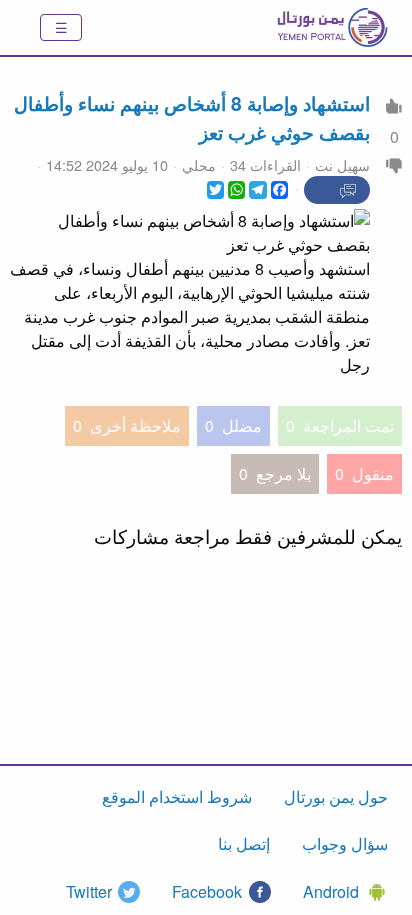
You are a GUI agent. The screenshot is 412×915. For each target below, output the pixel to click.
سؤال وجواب (345, 843)
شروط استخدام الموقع (177, 796)
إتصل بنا (244, 843)
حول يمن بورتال (336, 796)
